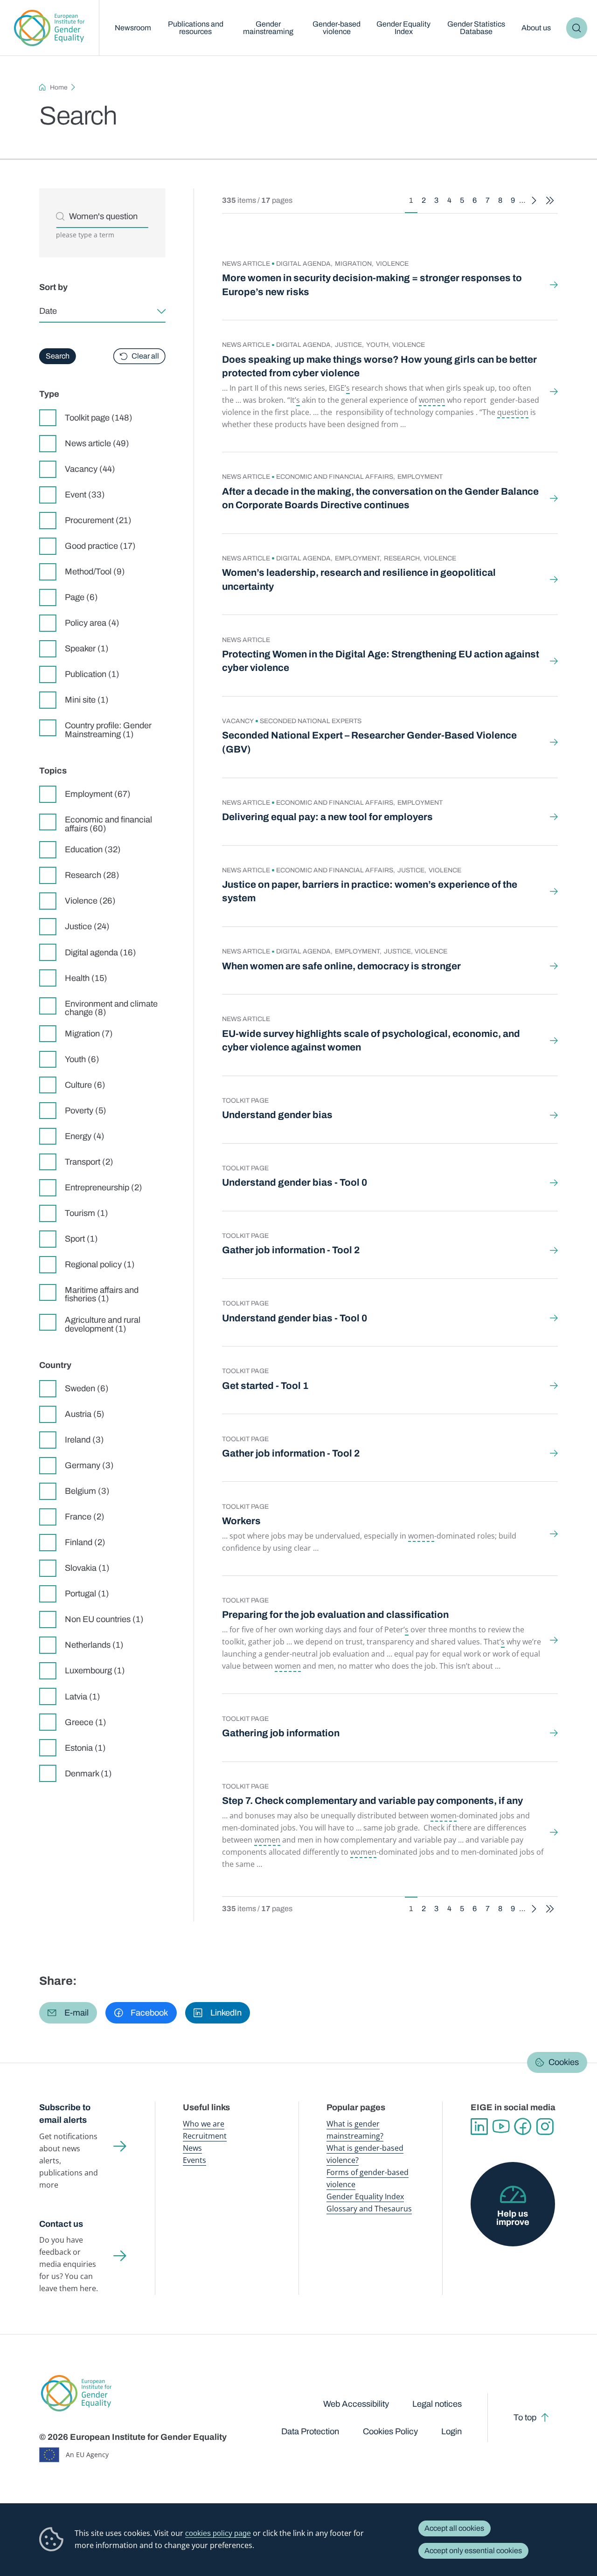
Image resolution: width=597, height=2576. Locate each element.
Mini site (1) (87, 700)
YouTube (501, 2127)
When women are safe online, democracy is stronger (341, 966)
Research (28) (92, 875)
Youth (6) (82, 1059)
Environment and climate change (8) (111, 1008)
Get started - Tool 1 (265, 1386)
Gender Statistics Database (476, 28)
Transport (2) (89, 1162)
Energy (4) (85, 1136)
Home (59, 87)
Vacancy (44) (90, 469)
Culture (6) (85, 1085)
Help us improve (513, 2218)
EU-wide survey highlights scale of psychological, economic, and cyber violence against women (371, 1040)
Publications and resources (196, 28)
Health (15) (86, 978)
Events (194, 2160)
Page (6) (81, 597)
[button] (68, 2013)
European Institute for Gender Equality (49, 28)
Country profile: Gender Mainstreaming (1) (108, 730)
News (192, 2148)
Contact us (61, 2224)
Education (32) (93, 849)
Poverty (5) (86, 1111)
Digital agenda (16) (101, 953)
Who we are (204, 2124)
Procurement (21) (98, 520)
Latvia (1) (83, 1697)
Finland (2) (85, 1542)
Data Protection (310, 2431)
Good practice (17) (100, 546)
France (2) (85, 1517)
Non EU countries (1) (104, 1619)
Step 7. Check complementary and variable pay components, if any (372, 1801)
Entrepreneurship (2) (104, 1188)
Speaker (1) (87, 649)
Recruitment (205, 2136)
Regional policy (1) (100, 1264)
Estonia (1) (85, 1748)
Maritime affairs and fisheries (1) (102, 1294)
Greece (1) (86, 1722)
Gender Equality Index (403, 28)
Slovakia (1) (87, 1568)
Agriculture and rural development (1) (103, 1324)
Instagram (545, 2127)
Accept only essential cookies (473, 2551)
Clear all (145, 356)
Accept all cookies (454, 2528)
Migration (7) (89, 1034)
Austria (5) (85, 1414)
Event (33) (85, 495)
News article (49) (97, 443)
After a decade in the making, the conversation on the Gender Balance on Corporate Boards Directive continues (380, 498)
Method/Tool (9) (95, 572)
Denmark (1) (88, 1774)
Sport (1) (81, 1239)
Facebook (523, 2127)
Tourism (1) (87, 1213)
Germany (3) (89, 1465)
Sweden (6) (87, 1388)
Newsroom (133, 28)
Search (577, 28)
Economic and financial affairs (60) (108, 824)
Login (451, 2431)
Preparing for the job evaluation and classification (335, 1615)
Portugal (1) (87, 1594)
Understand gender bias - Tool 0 (295, 1182)
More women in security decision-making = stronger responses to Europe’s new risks (372, 285)
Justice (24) (87, 926)
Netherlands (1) (94, 1645)
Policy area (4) (92, 623)
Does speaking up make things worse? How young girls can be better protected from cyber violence (379, 366)
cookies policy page (218, 2533)
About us (536, 28)
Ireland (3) (84, 1440)
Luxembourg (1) (95, 1671)
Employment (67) (98, 794)
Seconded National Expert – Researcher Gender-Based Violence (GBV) (369, 742)
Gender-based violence (337, 28)
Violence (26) (90, 901)
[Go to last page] (550, 201)
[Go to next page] (534, 201)
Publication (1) (92, 674)
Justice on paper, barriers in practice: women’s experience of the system (370, 891)
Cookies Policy (390, 2431)
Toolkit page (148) (99, 418)
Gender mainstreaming (268, 28)
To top (525, 2417)
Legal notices (437, 2404)
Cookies (564, 2062)
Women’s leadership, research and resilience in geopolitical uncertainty (359, 579)
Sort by (53, 287)
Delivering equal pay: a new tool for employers (327, 817)
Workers (241, 1521)
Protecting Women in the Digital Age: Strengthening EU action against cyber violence (381, 661)
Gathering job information (281, 1733)
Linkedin (479, 2127)
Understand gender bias (277, 1115)
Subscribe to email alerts (65, 2114)
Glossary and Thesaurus (369, 2209)
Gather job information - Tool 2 (291, 1250)
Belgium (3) (87, 1491)
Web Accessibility (356, 2404)
